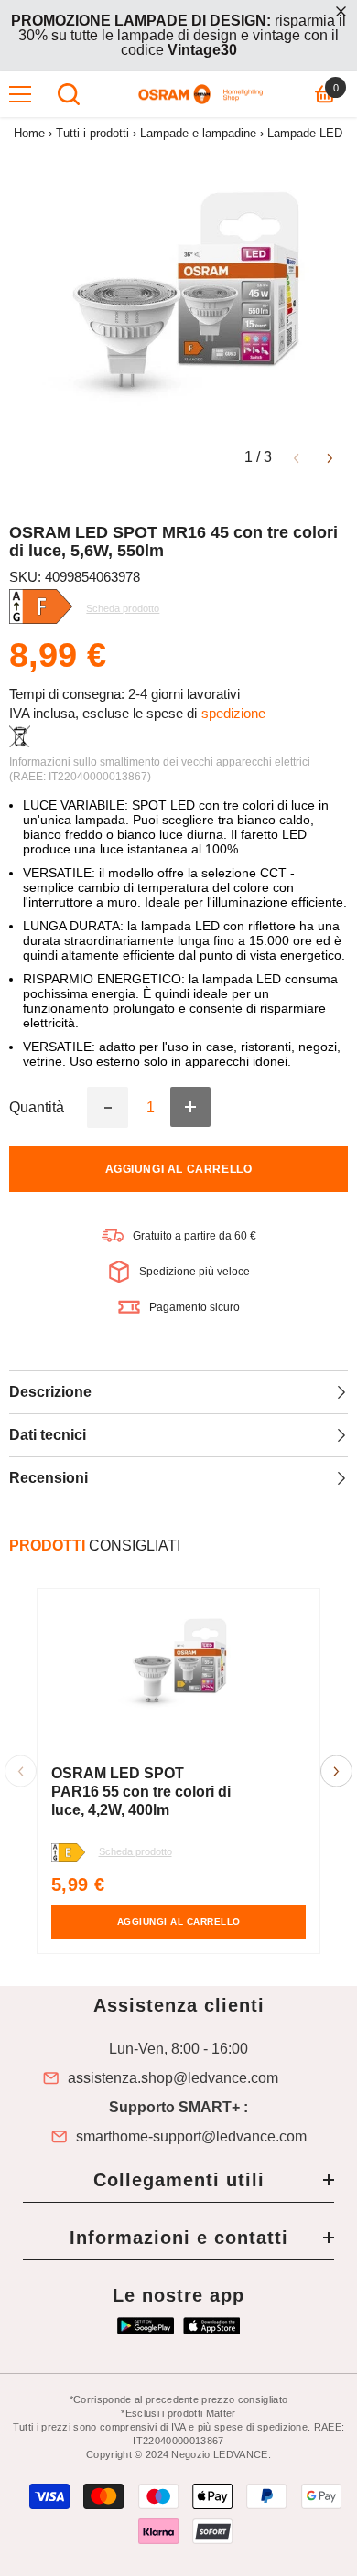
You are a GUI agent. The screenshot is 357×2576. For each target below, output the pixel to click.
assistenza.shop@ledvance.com (173, 2078)
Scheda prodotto (135, 1851)
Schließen (341, 11)
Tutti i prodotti (92, 133)
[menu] (20, 94)
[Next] (330, 457)
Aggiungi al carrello (179, 1169)
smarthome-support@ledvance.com (191, 2137)
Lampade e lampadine (198, 133)
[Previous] (296, 457)
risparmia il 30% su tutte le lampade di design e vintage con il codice (178, 35)
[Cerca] (69, 94)
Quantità (37, 1108)
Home (29, 133)
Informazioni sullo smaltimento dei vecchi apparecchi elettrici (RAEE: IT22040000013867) (160, 769)
